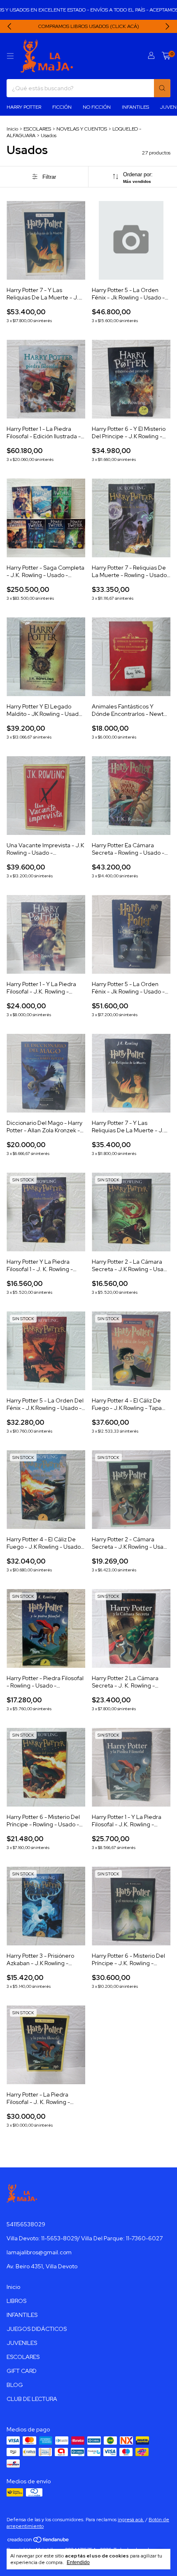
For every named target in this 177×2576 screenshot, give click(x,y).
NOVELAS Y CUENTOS (82, 129)
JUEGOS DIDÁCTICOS (37, 2329)
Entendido (78, 2562)
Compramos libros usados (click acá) (89, 26)
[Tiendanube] (38, 2541)
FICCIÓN (62, 107)
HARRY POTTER (24, 107)
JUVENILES (22, 2343)
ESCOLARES (37, 129)
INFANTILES (135, 107)
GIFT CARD (22, 2371)
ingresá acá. (131, 2520)
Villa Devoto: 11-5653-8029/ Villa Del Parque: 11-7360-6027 (85, 2238)
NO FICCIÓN (97, 107)
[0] (166, 56)
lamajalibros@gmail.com (39, 2252)
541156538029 (26, 2224)
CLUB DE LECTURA (32, 2399)
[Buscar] (162, 88)
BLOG (15, 2385)
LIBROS (16, 2301)
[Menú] (10, 56)
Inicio (12, 129)
